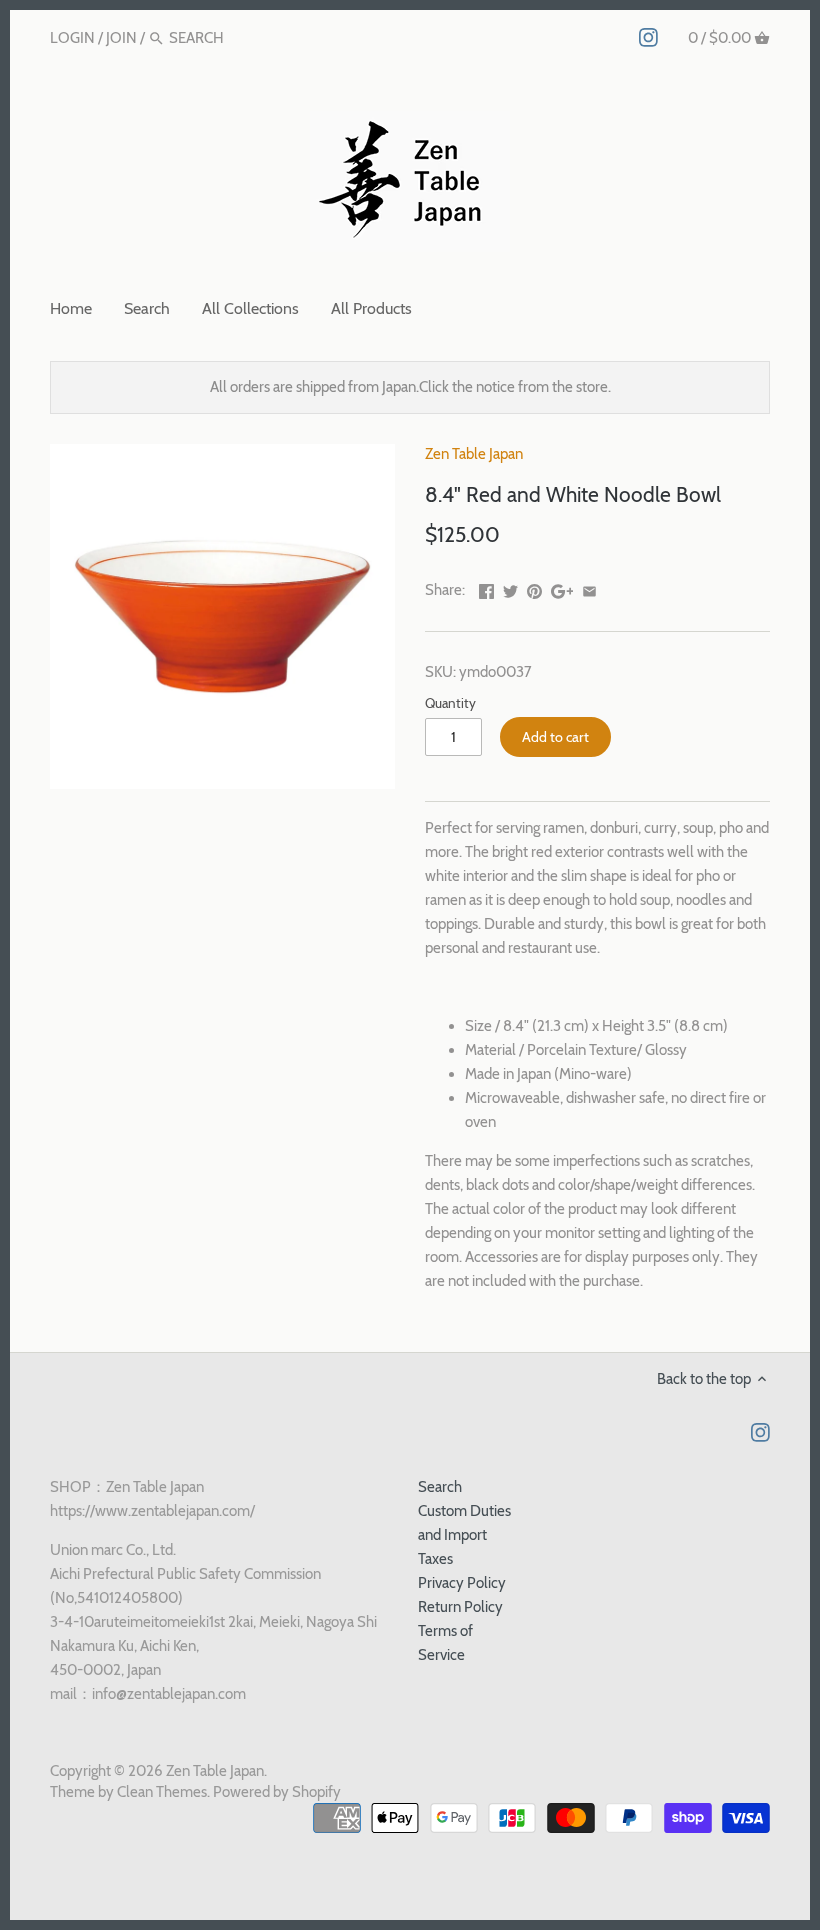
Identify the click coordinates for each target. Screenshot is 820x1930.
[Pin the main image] (534, 588)
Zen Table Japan (474, 454)
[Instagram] (648, 37)
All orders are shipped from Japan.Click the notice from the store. (410, 387)
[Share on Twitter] (510, 588)
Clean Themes (162, 1792)
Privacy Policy (462, 1583)
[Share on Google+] (562, 588)
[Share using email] (589, 588)
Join (121, 38)
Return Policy (460, 1607)
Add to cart (555, 737)
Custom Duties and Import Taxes (464, 1535)
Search (440, 1487)
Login (72, 38)
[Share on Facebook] (486, 588)
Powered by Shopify (277, 1792)
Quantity (450, 703)
